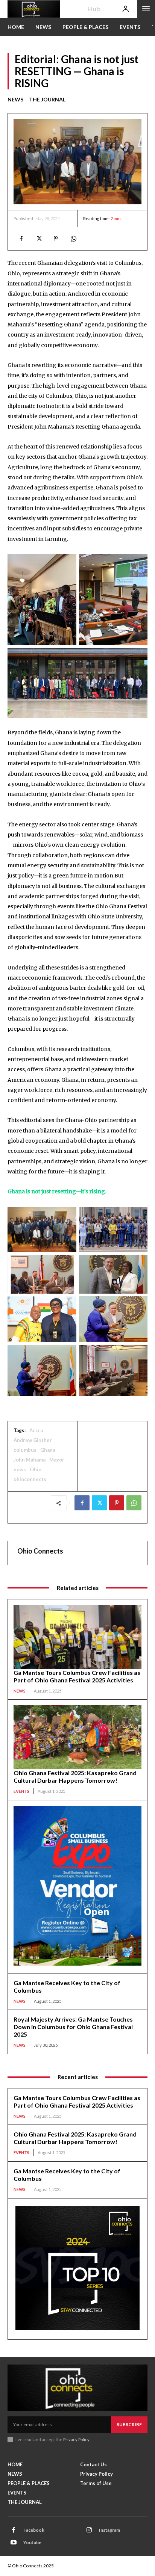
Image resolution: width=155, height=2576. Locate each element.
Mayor (57, 1460)
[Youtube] (14, 2543)
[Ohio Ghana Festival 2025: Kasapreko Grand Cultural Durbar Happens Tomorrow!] (77, 1737)
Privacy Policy (76, 2439)
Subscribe (129, 2424)
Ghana (48, 1450)
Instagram (109, 2530)
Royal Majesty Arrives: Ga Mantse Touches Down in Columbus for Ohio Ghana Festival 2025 (73, 2027)
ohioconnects (30, 1479)
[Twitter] (38, 239)
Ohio (36, 1469)
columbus (25, 1450)
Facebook (34, 2530)
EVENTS (21, 1791)
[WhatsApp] (73, 239)
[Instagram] (89, 2530)
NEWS (15, 99)
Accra (36, 1430)
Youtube (32, 2542)
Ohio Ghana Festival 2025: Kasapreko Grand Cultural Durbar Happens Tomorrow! (75, 1776)
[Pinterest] (56, 239)
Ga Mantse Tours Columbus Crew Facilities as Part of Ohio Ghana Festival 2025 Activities (77, 1676)
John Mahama (30, 1460)
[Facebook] (21, 239)
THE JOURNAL (47, 99)
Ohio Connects (40, 1551)
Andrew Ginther (33, 1440)
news (20, 1469)
